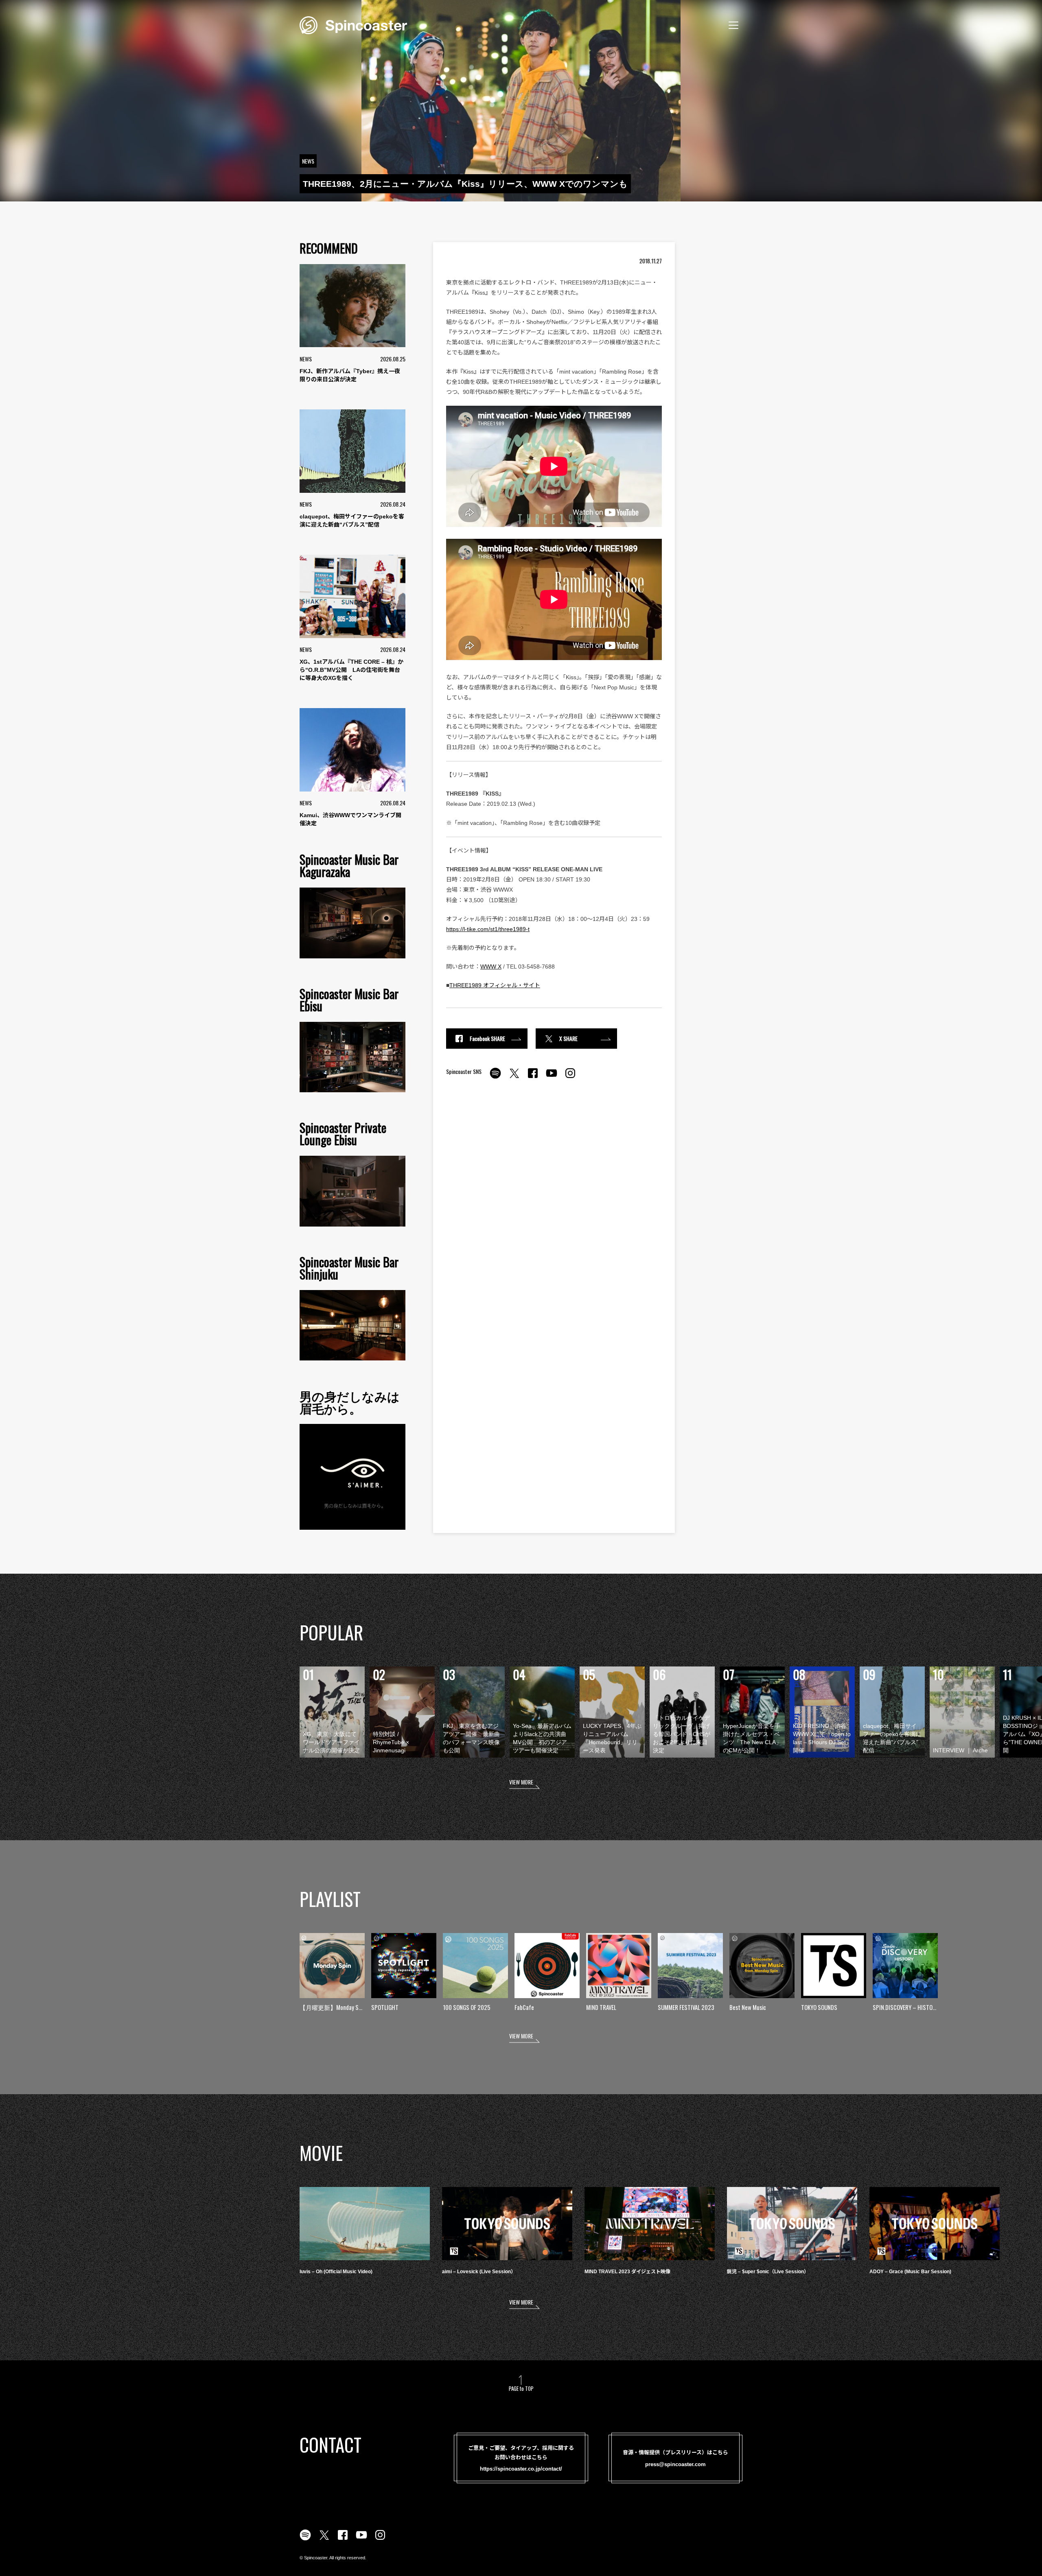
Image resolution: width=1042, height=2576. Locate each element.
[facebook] (533, 1078)
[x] (514, 1078)
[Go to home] (353, 24)
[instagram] (570, 1078)
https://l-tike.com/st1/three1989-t (488, 929)
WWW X (491, 967)
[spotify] (495, 1078)
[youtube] (552, 1078)
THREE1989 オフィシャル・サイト (495, 985)
